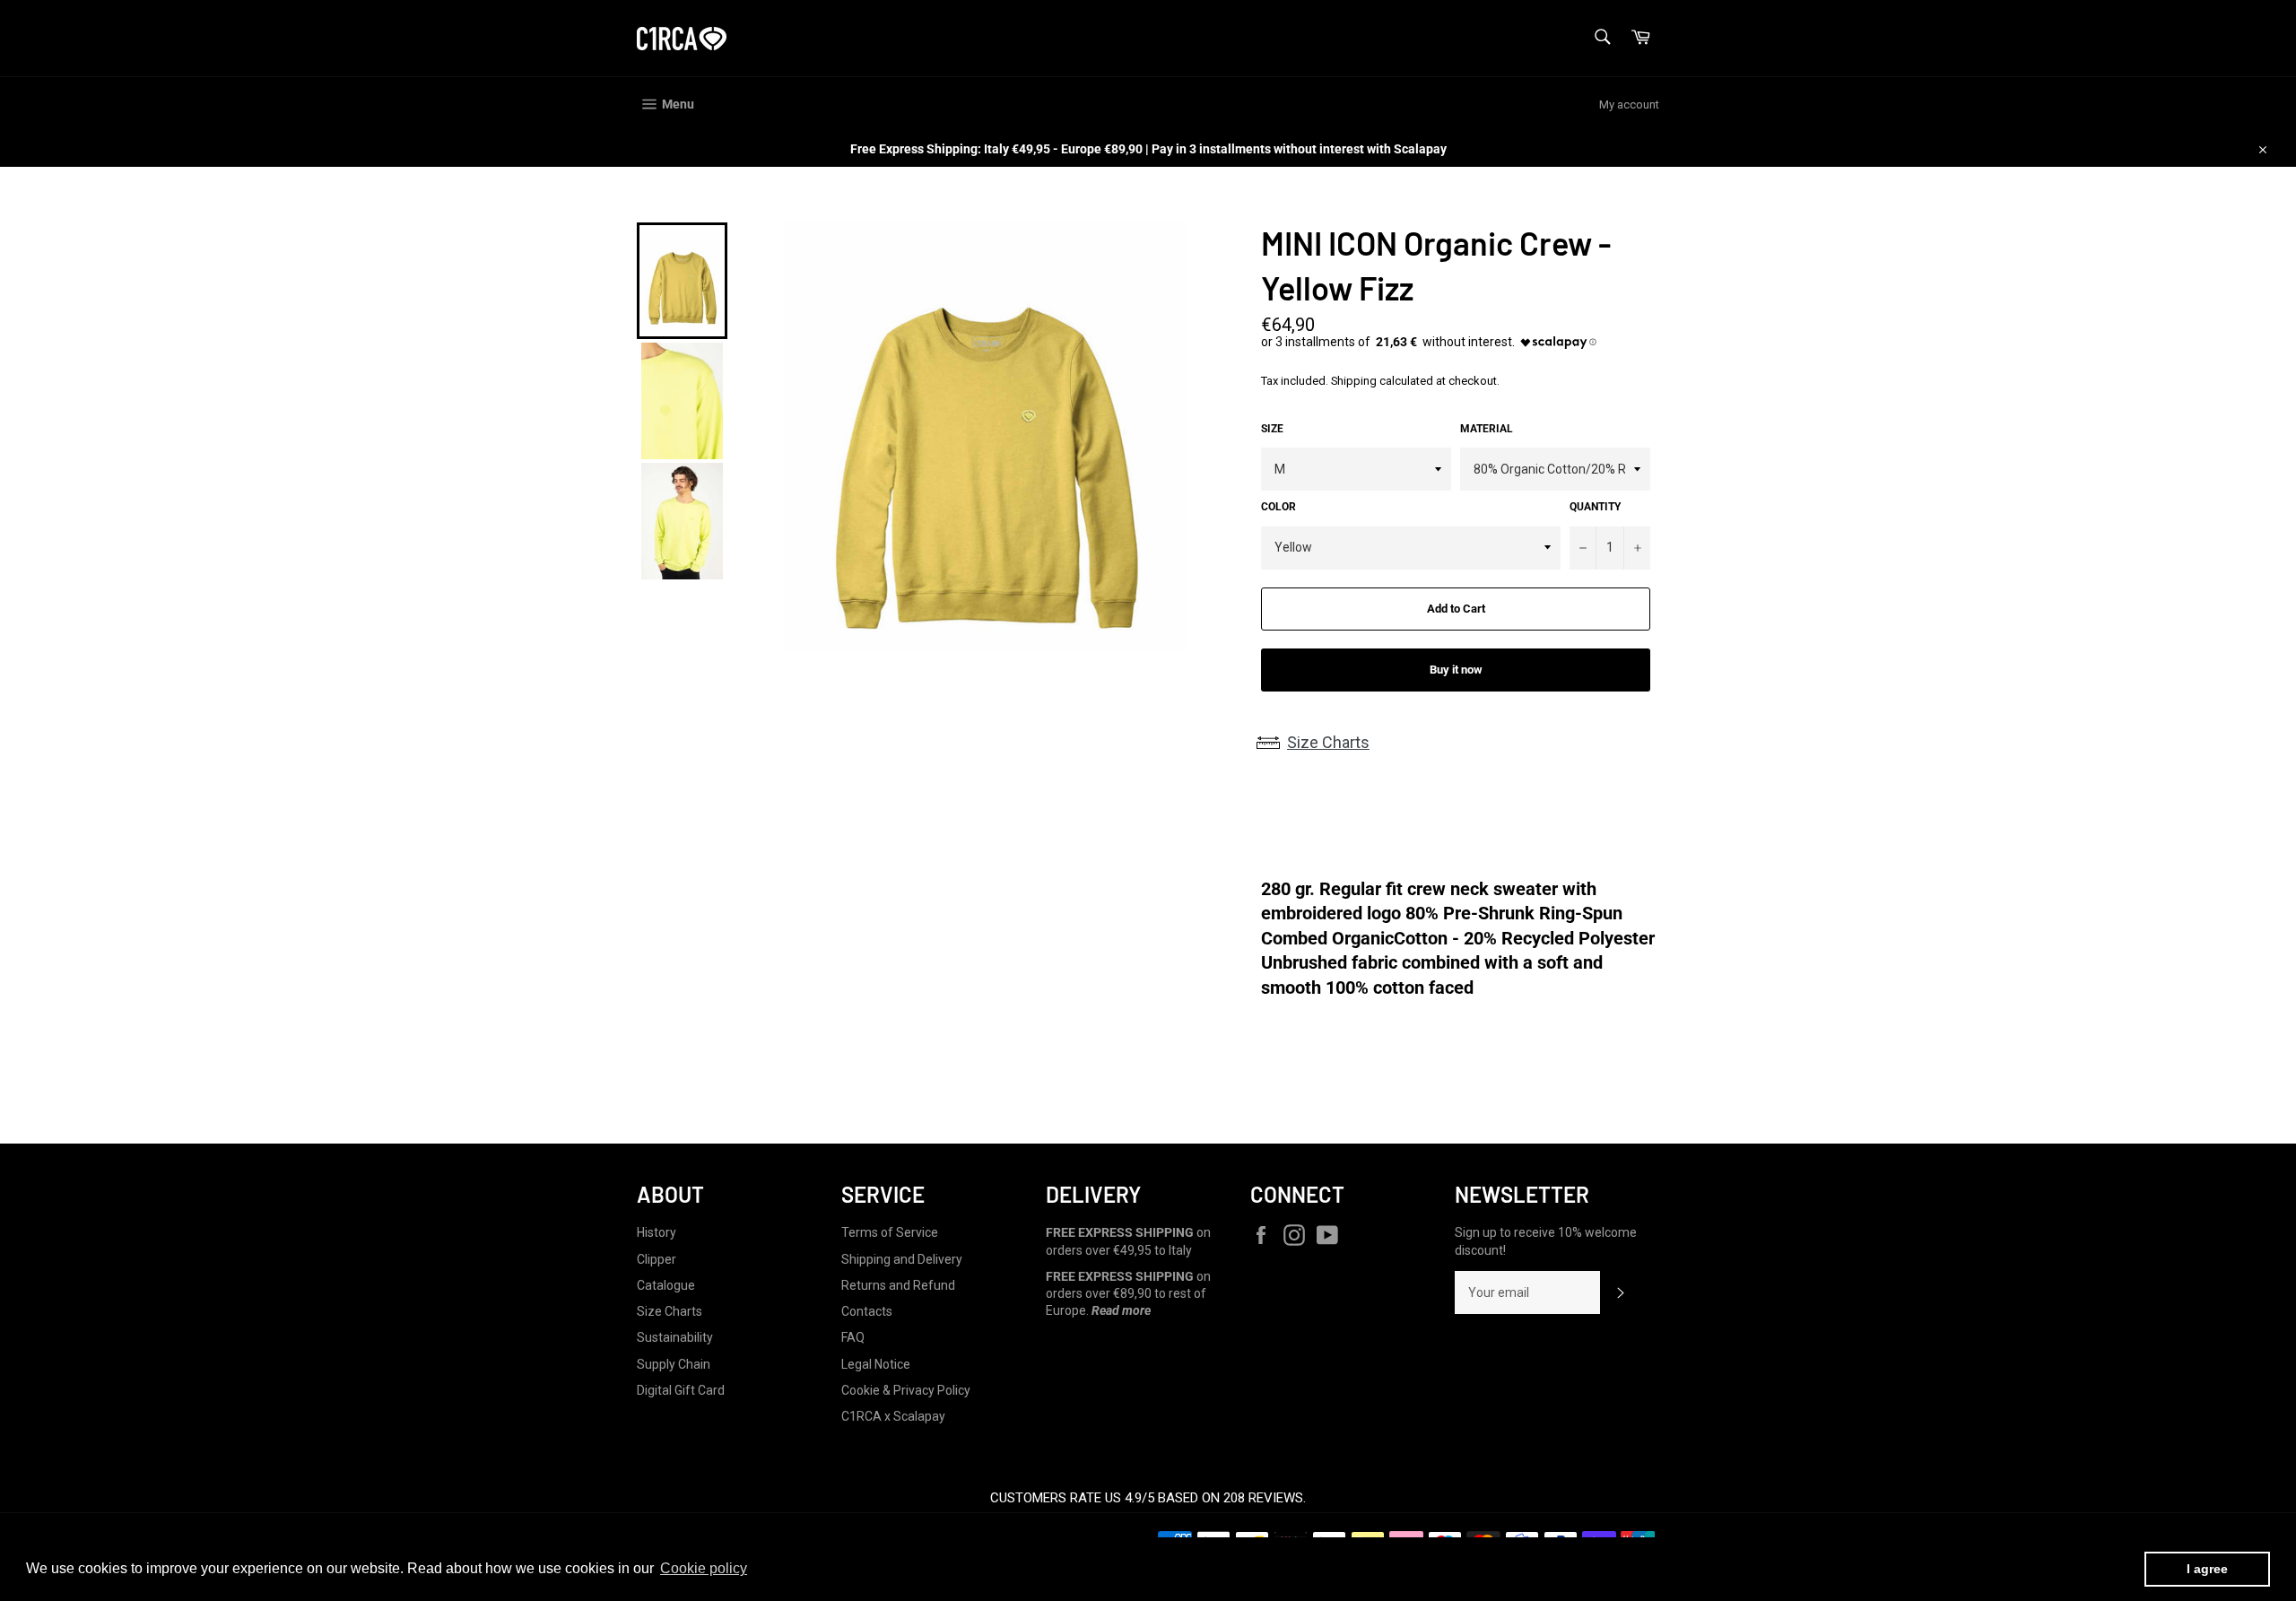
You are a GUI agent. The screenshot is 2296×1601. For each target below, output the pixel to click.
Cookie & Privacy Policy (906, 1390)
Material (1487, 429)
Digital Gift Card (681, 1390)
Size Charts (1328, 742)
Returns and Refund (898, 1285)
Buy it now (1456, 670)
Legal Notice (876, 1364)
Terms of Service (890, 1232)
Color (1278, 507)
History (657, 1232)
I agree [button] (2207, 1569)
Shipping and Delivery (902, 1259)
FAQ (853, 1337)
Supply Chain (674, 1364)
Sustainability (675, 1337)
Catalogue (666, 1285)
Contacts (867, 1311)
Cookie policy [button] (704, 1568)
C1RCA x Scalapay (893, 1416)
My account (1629, 104)
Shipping (1354, 381)
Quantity (1595, 507)
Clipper (657, 1259)
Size (1272, 429)
